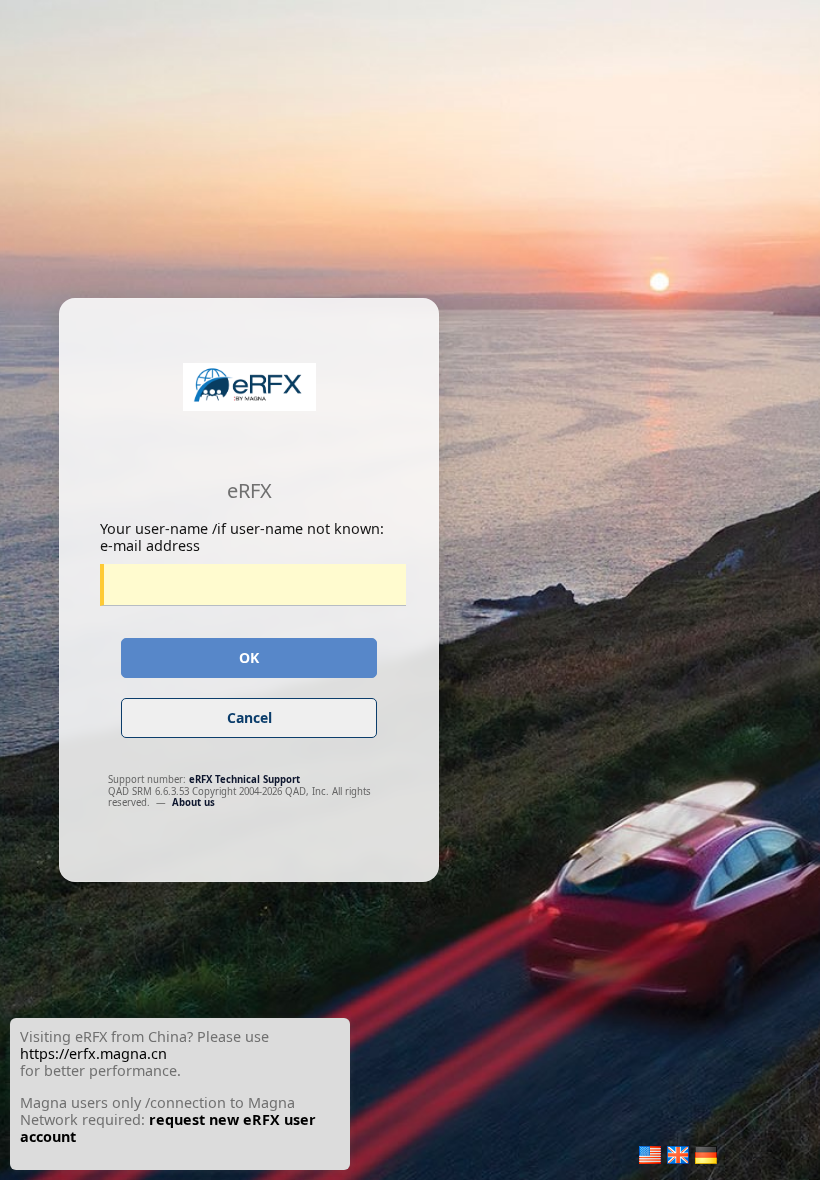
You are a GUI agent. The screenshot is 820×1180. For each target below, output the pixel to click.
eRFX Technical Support (244, 779)
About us (193, 802)
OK (249, 657)
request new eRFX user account (168, 1128)
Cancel (249, 717)
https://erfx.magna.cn (93, 1053)
